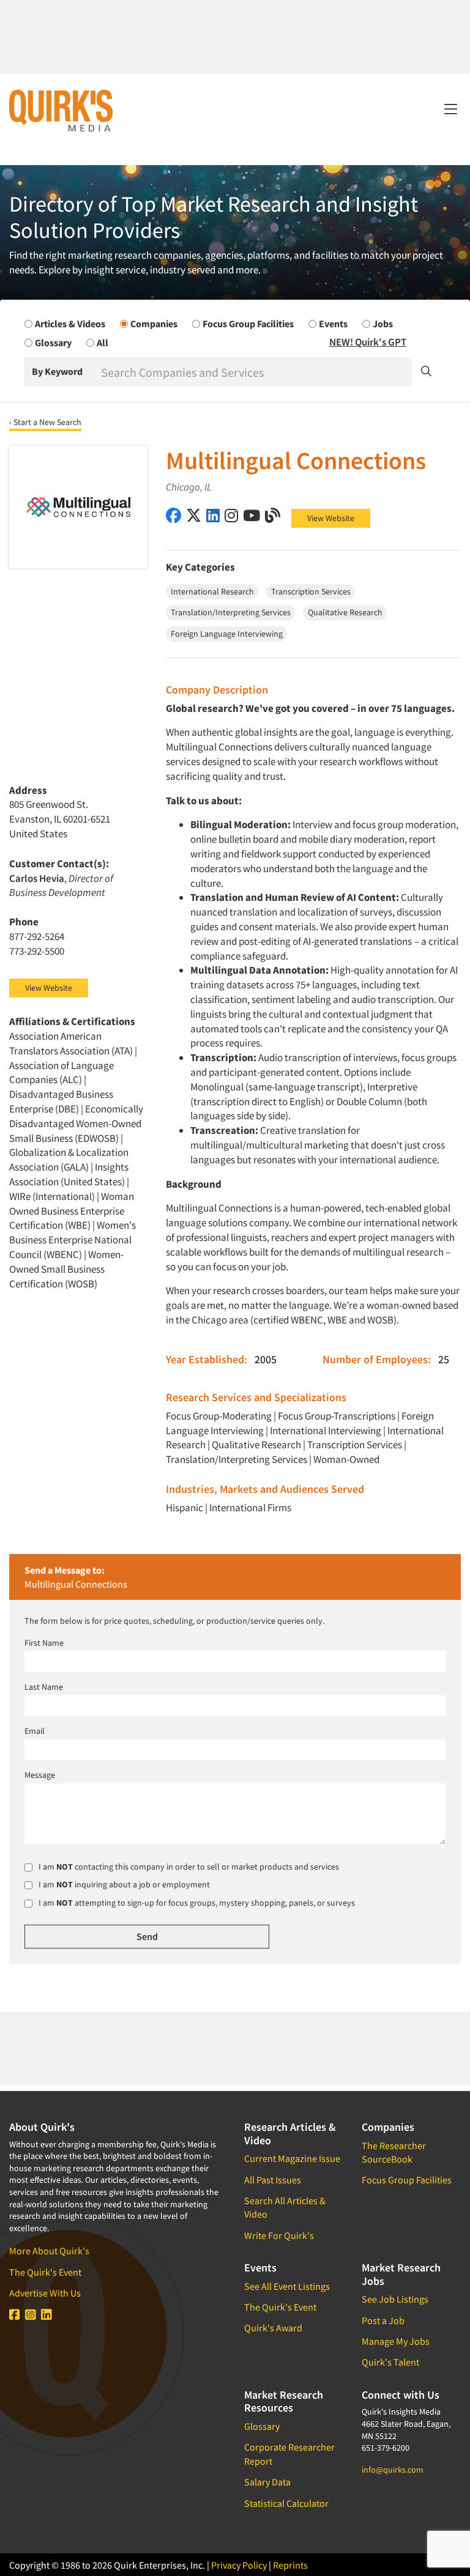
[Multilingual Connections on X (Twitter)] (194, 515)
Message (40, 1775)
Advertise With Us (45, 2293)
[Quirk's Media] (61, 110)
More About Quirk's (49, 2251)
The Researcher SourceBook (394, 2152)
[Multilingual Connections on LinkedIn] (213, 515)
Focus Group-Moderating (219, 1416)
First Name (44, 1643)
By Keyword (57, 371)
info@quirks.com (393, 2470)
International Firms (250, 1508)
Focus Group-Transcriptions (337, 1416)
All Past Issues (273, 2180)
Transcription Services (355, 1445)
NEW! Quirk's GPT (368, 342)
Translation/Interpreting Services (237, 1459)
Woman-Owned (346, 1459)
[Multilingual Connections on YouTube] (252, 515)
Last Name (44, 1687)
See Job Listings (395, 2299)
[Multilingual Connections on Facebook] (173, 515)
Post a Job (383, 2320)
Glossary (262, 2426)
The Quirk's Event (45, 2272)
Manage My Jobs (396, 2341)
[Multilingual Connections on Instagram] (231, 515)
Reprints (290, 2565)
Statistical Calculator (286, 2503)
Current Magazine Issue (292, 2158)
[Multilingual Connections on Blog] (273, 515)
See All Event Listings (287, 2286)
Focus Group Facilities (407, 2180)
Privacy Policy (239, 2565)
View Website (331, 518)
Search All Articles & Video (285, 2207)
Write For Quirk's (279, 2235)
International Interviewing (326, 1430)
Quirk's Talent (390, 2362)
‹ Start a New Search (45, 422)
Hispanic (185, 1508)
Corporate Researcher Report (289, 2454)
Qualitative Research (256, 1445)
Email (35, 1731)
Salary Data (267, 2482)
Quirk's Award (273, 2328)
